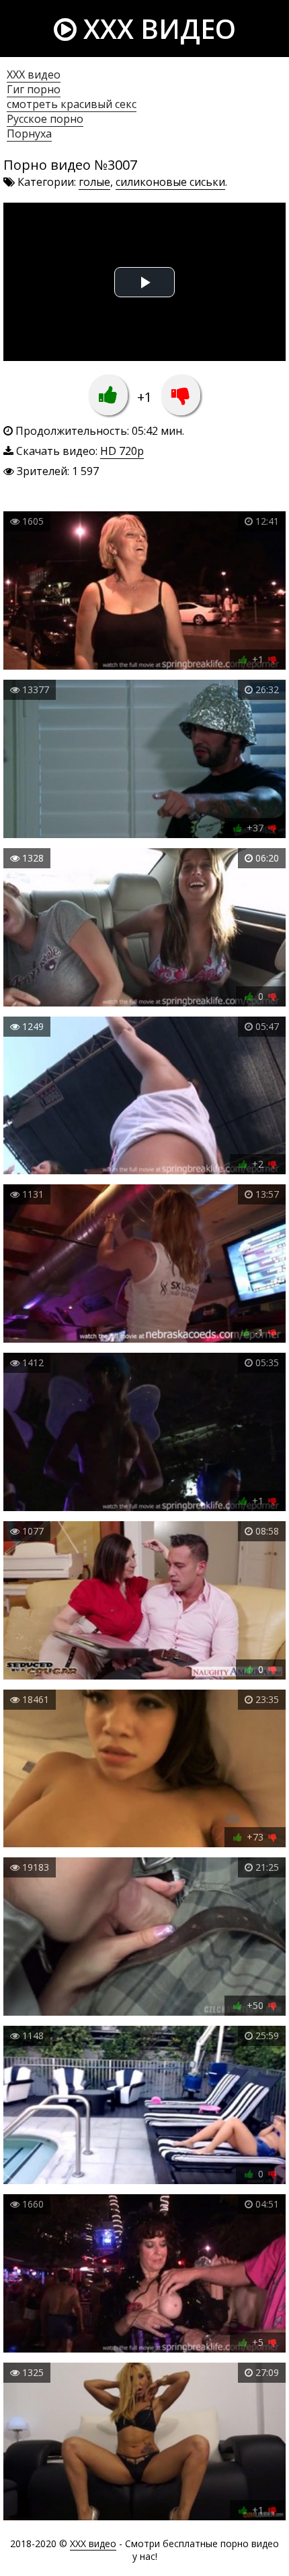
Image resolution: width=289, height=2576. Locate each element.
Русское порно (45, 119)
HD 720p (122, 451)
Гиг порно (34, 89)
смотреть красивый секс (72, 104)
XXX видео (156, 29)
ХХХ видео (34, 74)
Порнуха (29, 134)
